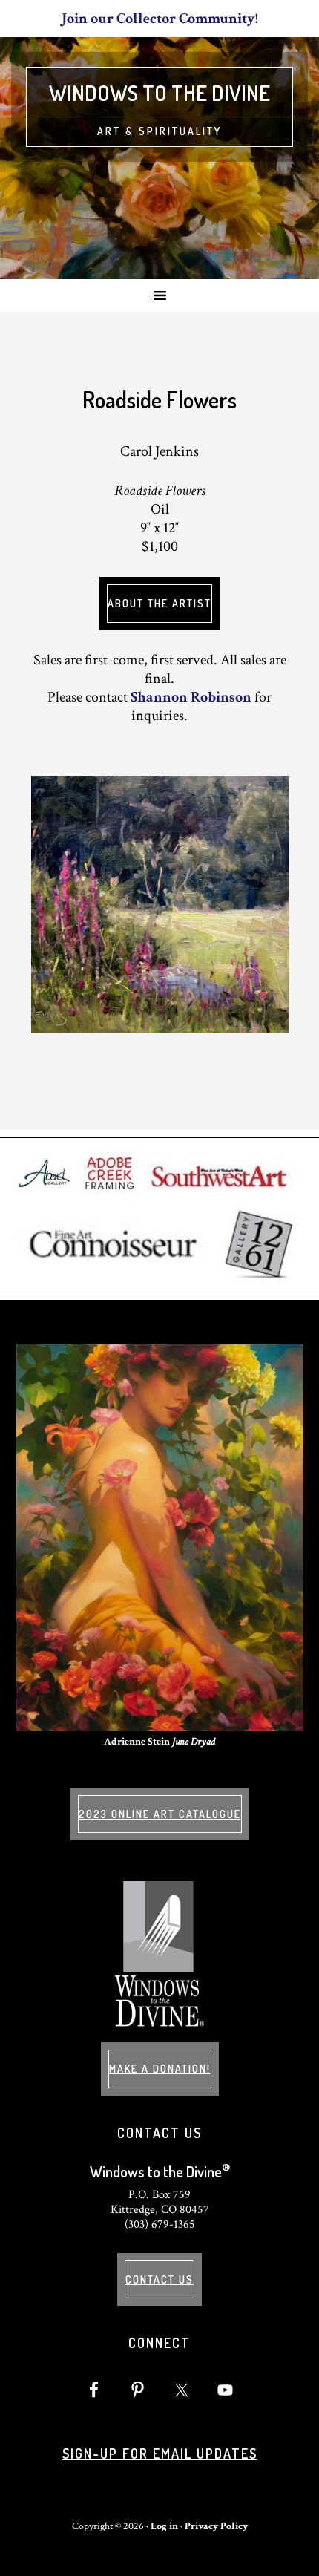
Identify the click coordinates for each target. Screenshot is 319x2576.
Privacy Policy (216, 2526)
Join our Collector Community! (160, 19)
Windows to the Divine (159, 93)
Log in (164, 2526)
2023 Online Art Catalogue (160, 1814)
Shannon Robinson (191, 697)
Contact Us (159, 2279)
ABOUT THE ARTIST (159, 603)
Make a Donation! (160, 2069)
